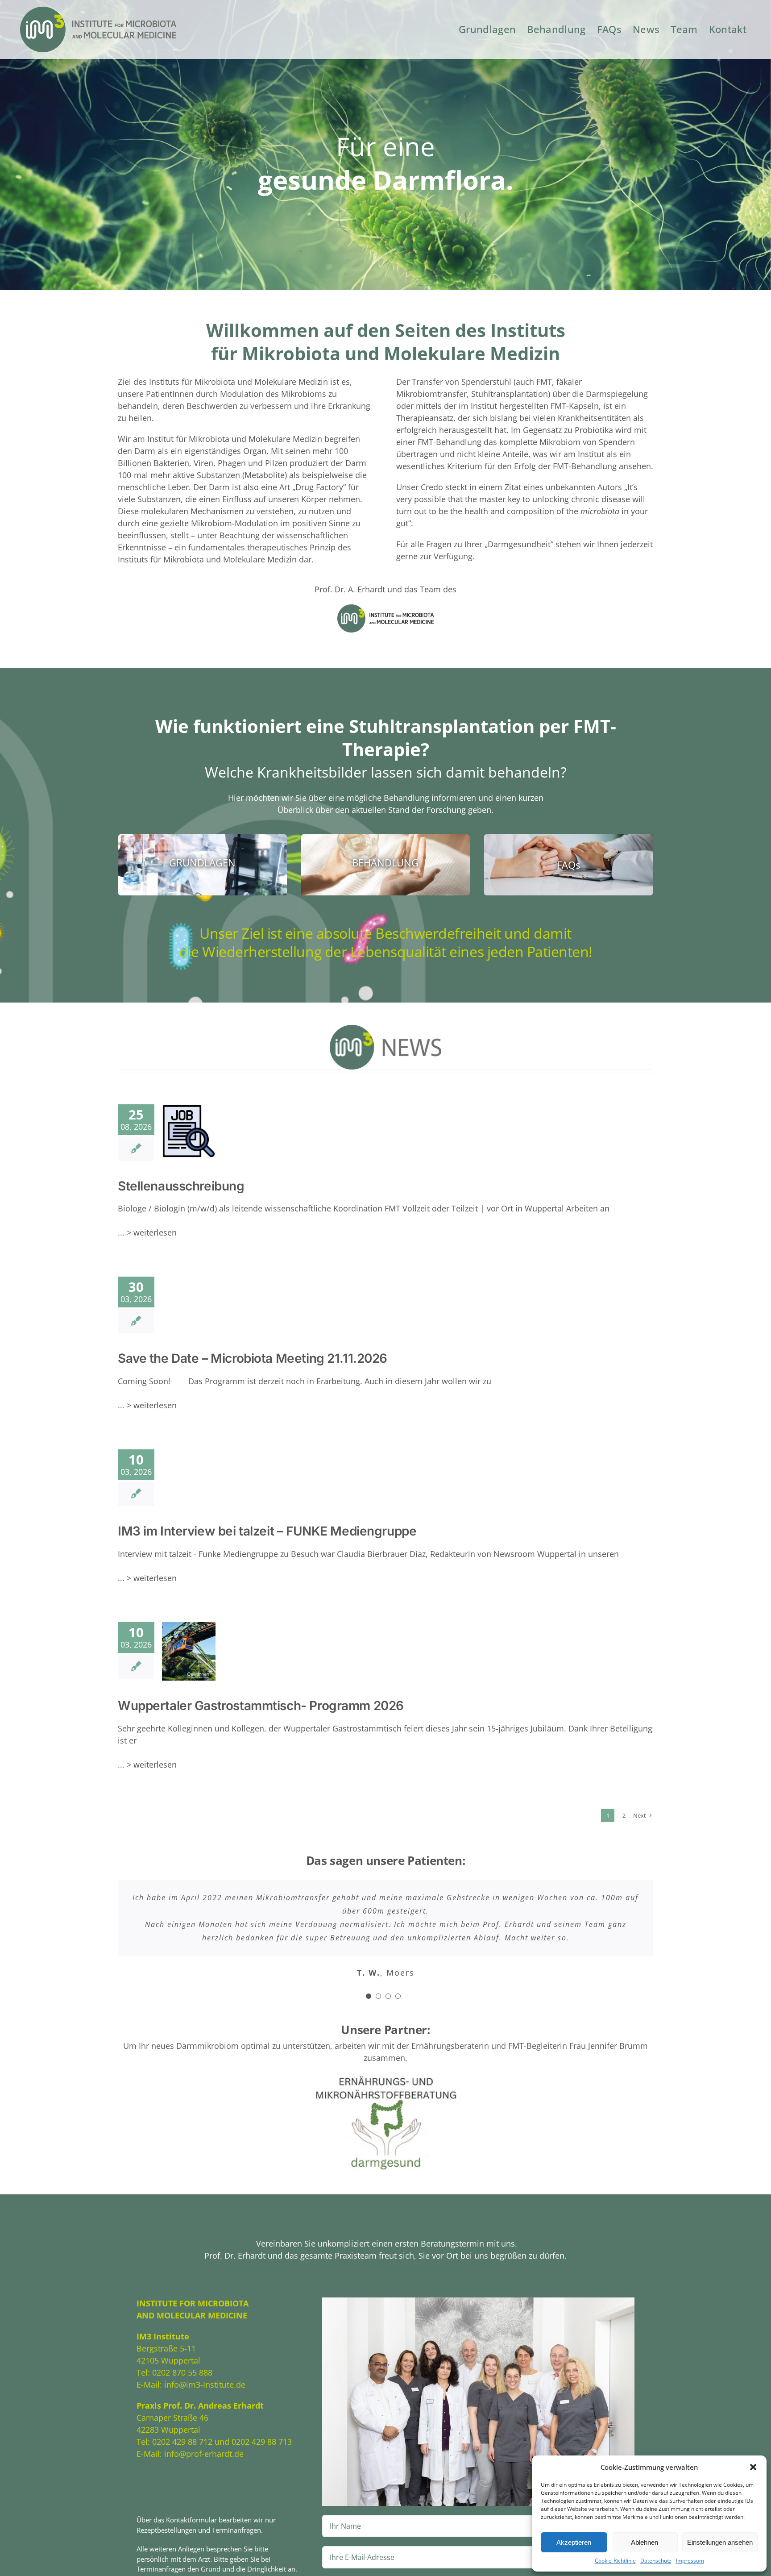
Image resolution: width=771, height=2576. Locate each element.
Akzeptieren (574, 2542)
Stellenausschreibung (172, 1136)
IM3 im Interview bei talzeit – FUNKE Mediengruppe (267, 1531)
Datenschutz (656, 2561)
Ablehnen (645, 2542)
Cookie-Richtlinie (615, 2561)
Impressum (690, 2561)
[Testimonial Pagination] (369, 2009)
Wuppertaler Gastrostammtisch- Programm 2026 (165, 1656)
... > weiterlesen (147, 1232)
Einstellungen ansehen (720, 2542)
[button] (753, 2467)
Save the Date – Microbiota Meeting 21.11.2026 (253, 1358)
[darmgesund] (385, 2090)
